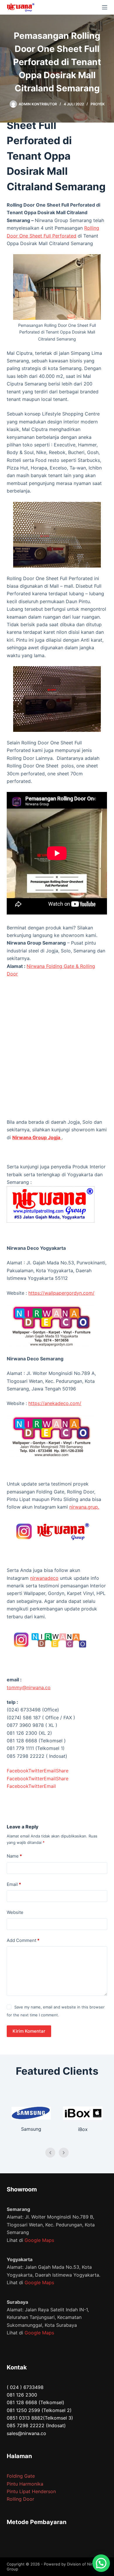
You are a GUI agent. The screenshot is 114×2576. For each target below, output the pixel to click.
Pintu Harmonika (25, 2484)
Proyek (98, 104)
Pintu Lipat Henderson (31, 2491)
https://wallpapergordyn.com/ (61, 1293)
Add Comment (23, 1940)
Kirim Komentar (29, 2031)
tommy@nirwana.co (29, 1687)
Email (14, 1884)
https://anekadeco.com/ (55, 1403)
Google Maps (39, 2240)
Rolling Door (20, 2499)
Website (15, 1912)
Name (14, 1856)
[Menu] (105, 7)
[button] (101, 2563)
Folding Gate (21, 2476)
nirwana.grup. (84, 1507)
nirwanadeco (44, 1578)
